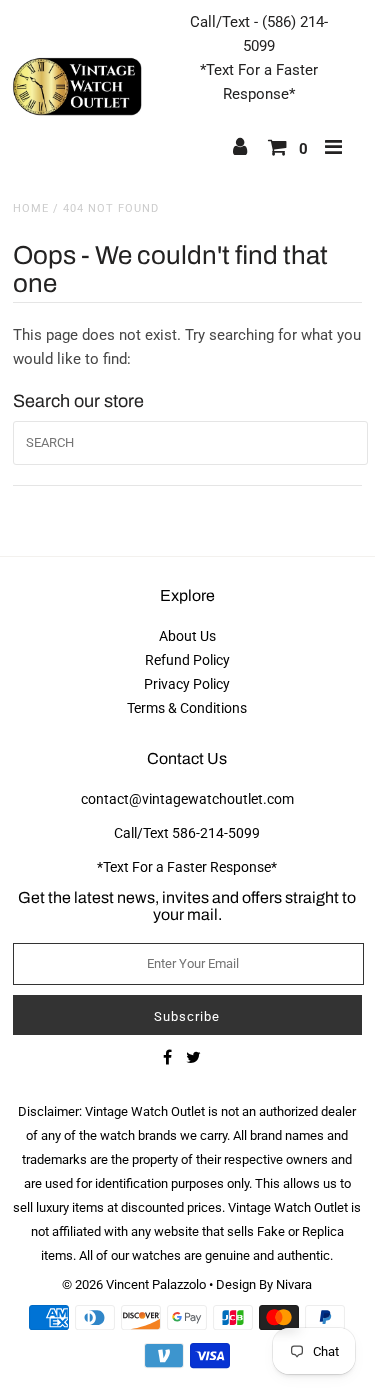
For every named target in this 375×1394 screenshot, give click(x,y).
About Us (187, 636)
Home (31, 208)
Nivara (294, 1284)
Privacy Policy (187, 684)
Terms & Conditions (187, 708)
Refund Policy (187, 660)
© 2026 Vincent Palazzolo (134, 1284)
